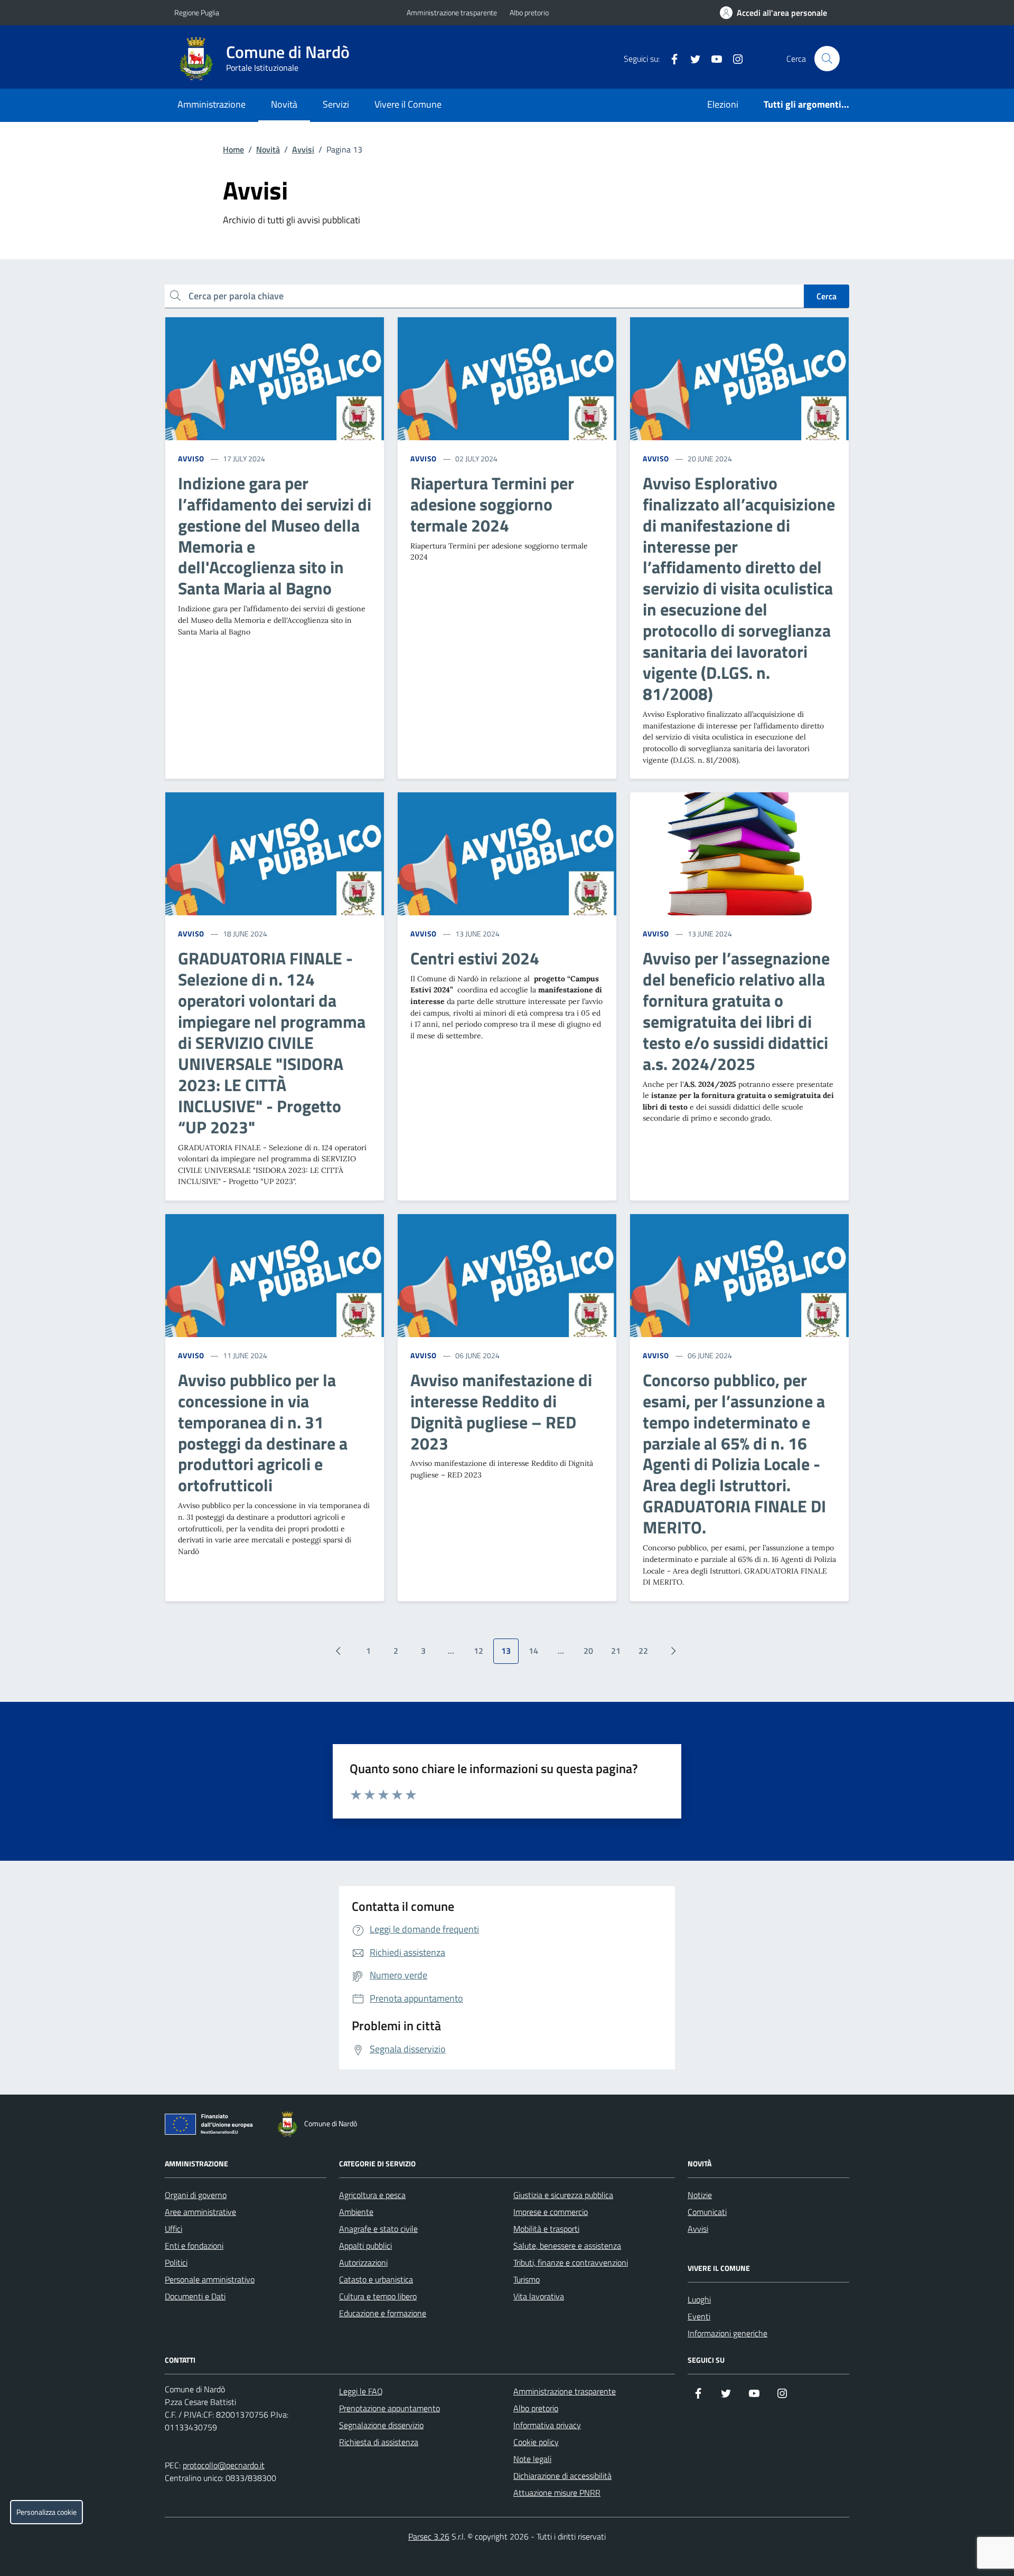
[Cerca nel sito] (827, 59)
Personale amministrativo (210, 2279)
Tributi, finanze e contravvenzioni (571, 2262)
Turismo (527, 2279)
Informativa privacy (547, 2425)
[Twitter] (691, 59)
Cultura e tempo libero (378, 2296)
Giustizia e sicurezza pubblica (563, 2195)
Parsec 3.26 (429, 2536)
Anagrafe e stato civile (378, 2229)
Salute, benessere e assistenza (567, 2246)
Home (233, 149)
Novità (284, 104)
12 (478, 1651)
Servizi (336, 104)
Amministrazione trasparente (452, 12)
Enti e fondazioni (194, 2246)
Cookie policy (536, 2442)
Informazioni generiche (727, 2333)
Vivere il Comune (408, 104)
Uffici (173, 2229)
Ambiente (356, 2212)
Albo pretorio (529, 12)
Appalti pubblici (365, 2246)
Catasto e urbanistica (376, 2279)
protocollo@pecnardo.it (224, 2465)
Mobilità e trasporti (546, 2229)
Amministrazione (212, 104)
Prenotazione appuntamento (389, 2408)
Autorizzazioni (363, 2262)
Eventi (699, 2316)
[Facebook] (670, 59)
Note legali (532, 2459)
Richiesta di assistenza (379, 2442)
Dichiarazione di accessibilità (562, 2476)
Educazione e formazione (383, 2313)
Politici (176, 2262)
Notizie (700, 2195)
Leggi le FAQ (361, 2391)
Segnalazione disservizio (381, 2425)
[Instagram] (734, 59)
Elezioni (723, 104)
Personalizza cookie (46, 2512)
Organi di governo (196, 2195)
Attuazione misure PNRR (557, 2493)
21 (616, 1651)
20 (588, 1651)
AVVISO (191, 458)
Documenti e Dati (195, 2296)
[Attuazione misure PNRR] (212, 2126)
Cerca (827, 296)
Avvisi (303, 149)
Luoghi (699, 2299)
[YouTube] (712, 59)
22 (643, 1651)
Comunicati (707, 2212)
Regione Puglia (197, 12)
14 (533, 1651)
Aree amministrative (200, 2212)
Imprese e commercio (551, 2212)
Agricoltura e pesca (372, 2195)
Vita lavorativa (539, 2296)
